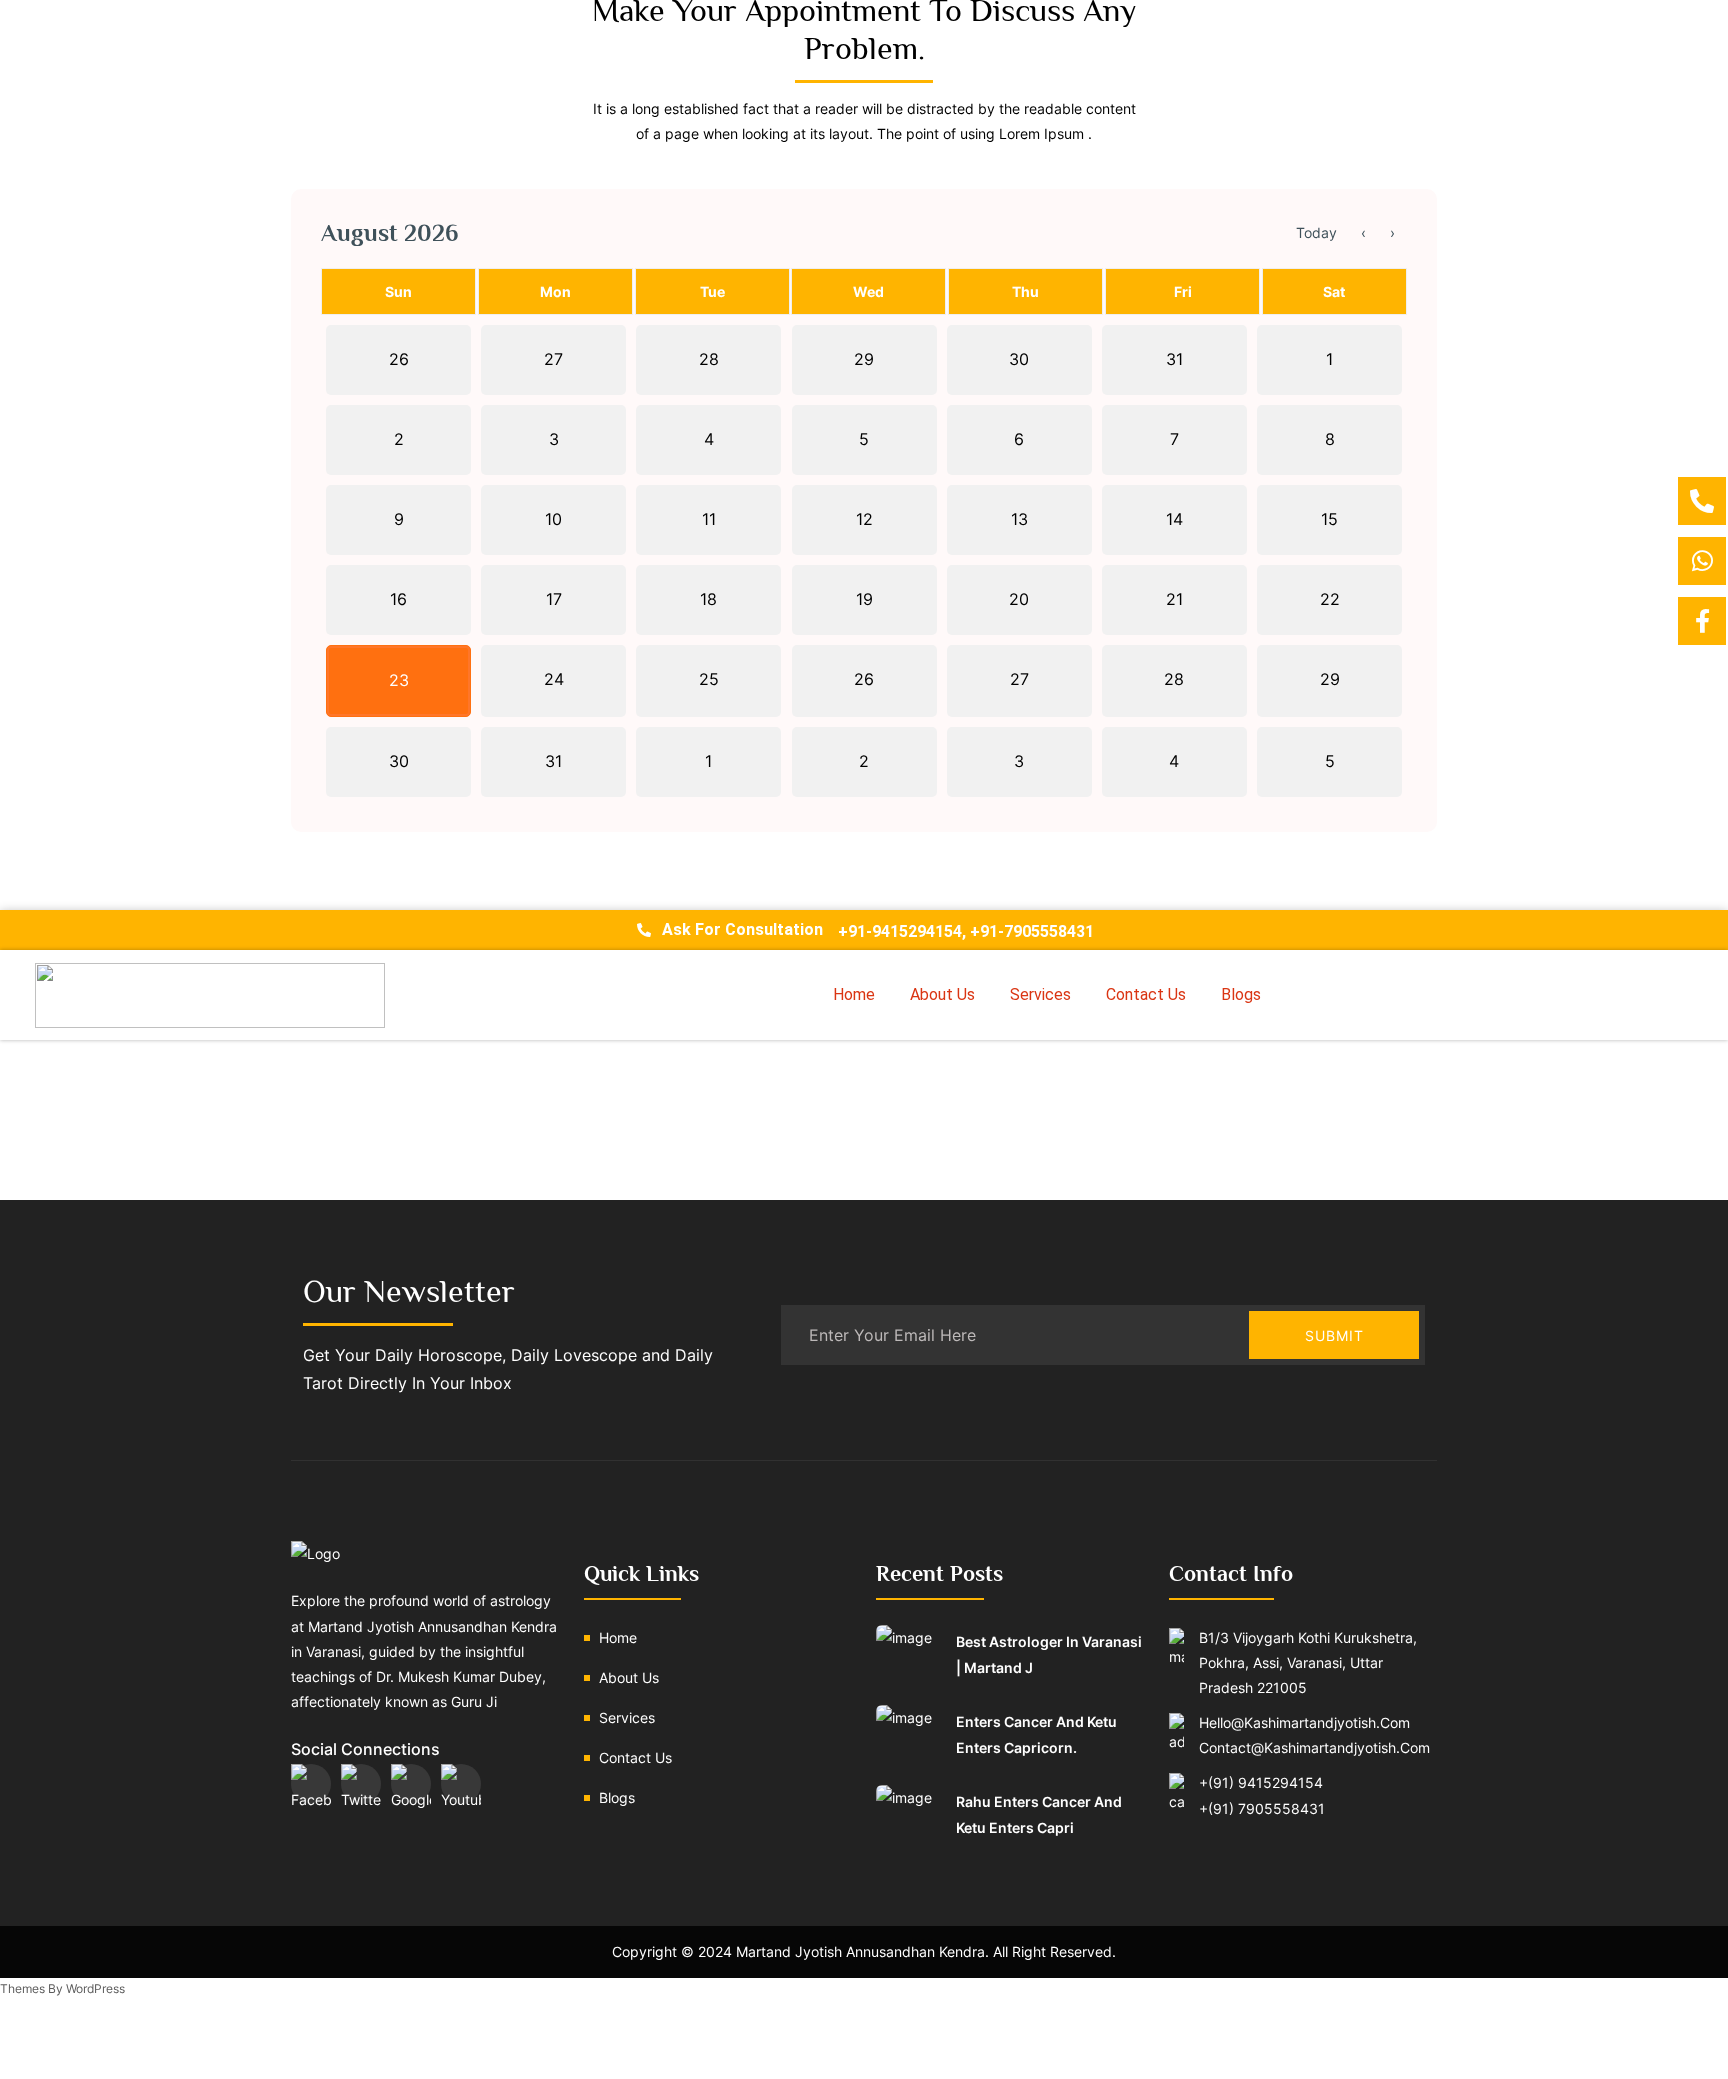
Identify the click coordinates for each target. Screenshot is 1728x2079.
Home (854, 994)
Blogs (1241, 994)
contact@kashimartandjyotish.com (1314, 1747)
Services (1040, 994)
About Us (942, 994)
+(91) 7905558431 (1262, 1808)
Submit (1334, 1335)
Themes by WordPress (62, 1988)
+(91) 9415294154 (1261, 1782)
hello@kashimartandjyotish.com (1304, 1722)
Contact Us (1146, 994)
